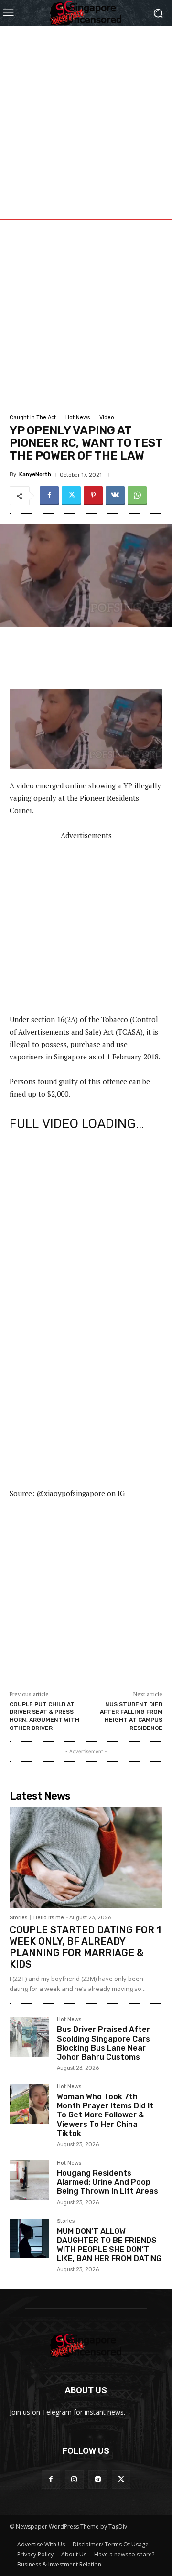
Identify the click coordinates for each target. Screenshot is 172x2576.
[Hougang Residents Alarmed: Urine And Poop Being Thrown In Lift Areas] (29, 2180)
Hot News (78, 417)
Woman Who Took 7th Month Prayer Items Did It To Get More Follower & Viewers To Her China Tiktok (105, 2115)
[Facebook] (49, 496)
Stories (18, 1918)
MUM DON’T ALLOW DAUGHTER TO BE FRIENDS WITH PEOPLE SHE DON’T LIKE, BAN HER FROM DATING (109, 2245)
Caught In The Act (33, 417)
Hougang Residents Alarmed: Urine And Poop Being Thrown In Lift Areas (107, 2182)
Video (107, 417)
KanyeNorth (35, 475)
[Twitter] (71, 496)
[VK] (115, 496)
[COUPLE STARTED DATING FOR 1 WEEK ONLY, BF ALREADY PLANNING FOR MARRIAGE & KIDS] (86, 1858)
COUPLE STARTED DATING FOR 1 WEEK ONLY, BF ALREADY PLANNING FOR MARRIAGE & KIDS (85, 1947)
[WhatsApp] (137, 496)
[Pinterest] (93, 496)
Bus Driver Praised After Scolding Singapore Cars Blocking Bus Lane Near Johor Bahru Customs (103, 2043)
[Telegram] (98, 2479)
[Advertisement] (86, 112)
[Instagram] (74, 2479)
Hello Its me (49, 1918)
